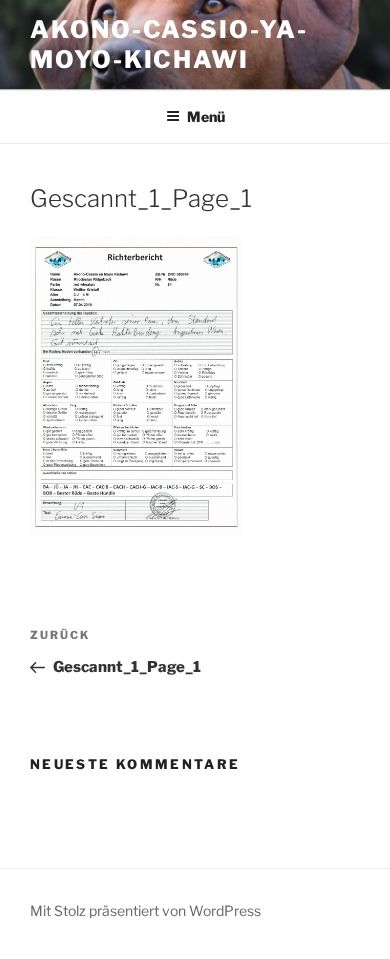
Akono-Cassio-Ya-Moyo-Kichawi (169, 44)
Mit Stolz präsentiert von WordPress (145, 910)
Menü (206, 116)
